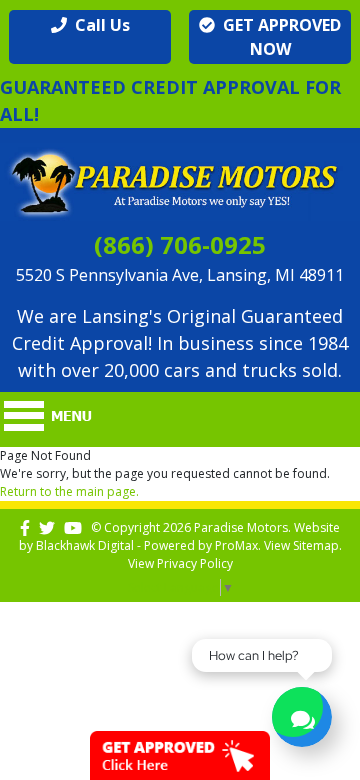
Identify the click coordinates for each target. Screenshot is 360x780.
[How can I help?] (302, 719)
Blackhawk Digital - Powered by (125, 545)
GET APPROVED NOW (278, 37)
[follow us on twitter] (47, 527)
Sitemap (316, 545)
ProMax (236, 545)
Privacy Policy (195, 563)
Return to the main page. (69, 491)
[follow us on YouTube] (73, 527)
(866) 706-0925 (180, 244)
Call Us (98, 25)
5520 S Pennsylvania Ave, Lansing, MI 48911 (180, 275)
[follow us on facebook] (25, 527)
